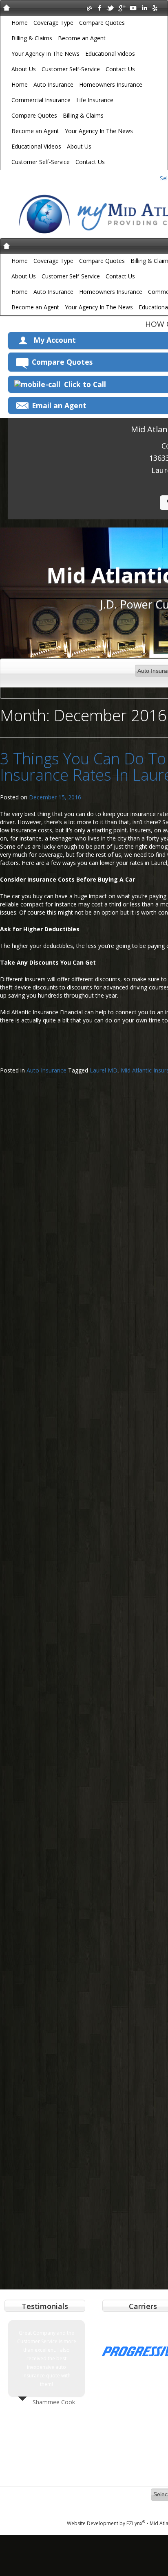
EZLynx (136, 2523)
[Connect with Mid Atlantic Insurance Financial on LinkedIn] (144, 8)
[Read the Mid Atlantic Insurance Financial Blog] (89, 8)
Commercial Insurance (41, 100)
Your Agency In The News (45, 54)
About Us (24, 69)
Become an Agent (82, 38)
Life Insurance (95, 100)
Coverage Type (53, 23)
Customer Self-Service (71, 69)
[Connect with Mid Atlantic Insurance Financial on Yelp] (155, 8)
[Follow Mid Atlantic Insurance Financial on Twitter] (111, 8)
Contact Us (120, 69)
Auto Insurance (53, 84)
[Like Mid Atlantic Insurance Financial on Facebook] (100, 8)
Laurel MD (104, 1070)
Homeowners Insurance (111, 84)
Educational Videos (110, 54)
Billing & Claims (32, 38)
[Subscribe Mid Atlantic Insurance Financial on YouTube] (133, 8)
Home (20, 23)
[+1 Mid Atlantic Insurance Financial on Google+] (122, 8)
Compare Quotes (102, 23)
